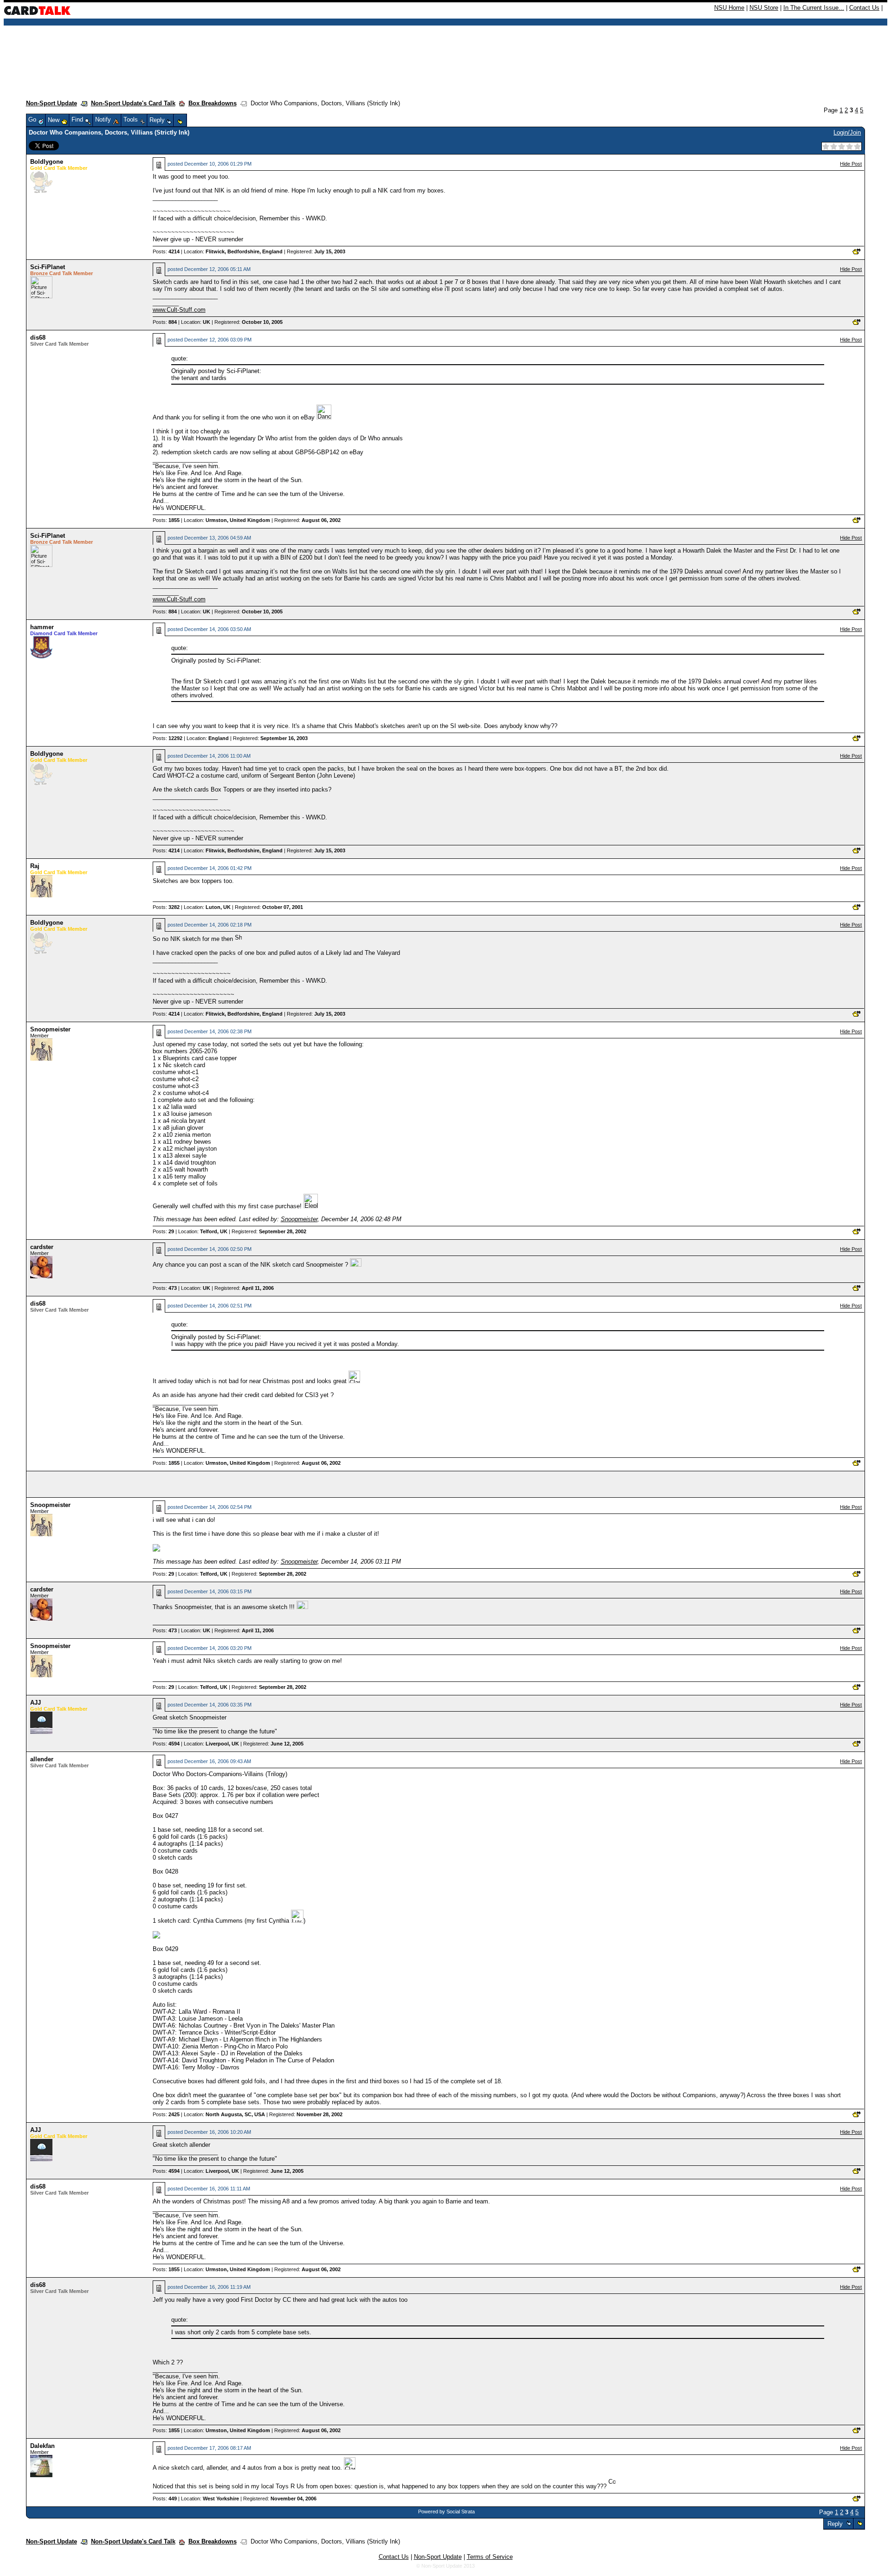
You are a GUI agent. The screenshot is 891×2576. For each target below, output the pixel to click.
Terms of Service (490, 2557)
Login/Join (847, 132)
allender (42, 1759)
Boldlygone (47, 162)
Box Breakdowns (213, 103)
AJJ (36, 1703)
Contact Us (864, 8)
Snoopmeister (50, 1029)
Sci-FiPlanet (48, 267)
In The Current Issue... (814, 8)
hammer (42, 627)
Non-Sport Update (52, 103)
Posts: (166, 251)
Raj (35, 866)
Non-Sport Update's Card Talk (133, 103)
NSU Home (729, 8)
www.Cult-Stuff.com (179, 310)
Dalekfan (42, 2446)
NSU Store (764, 8)
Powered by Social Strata (446, 2512)
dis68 (38, 338)
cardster (42, 1247)
